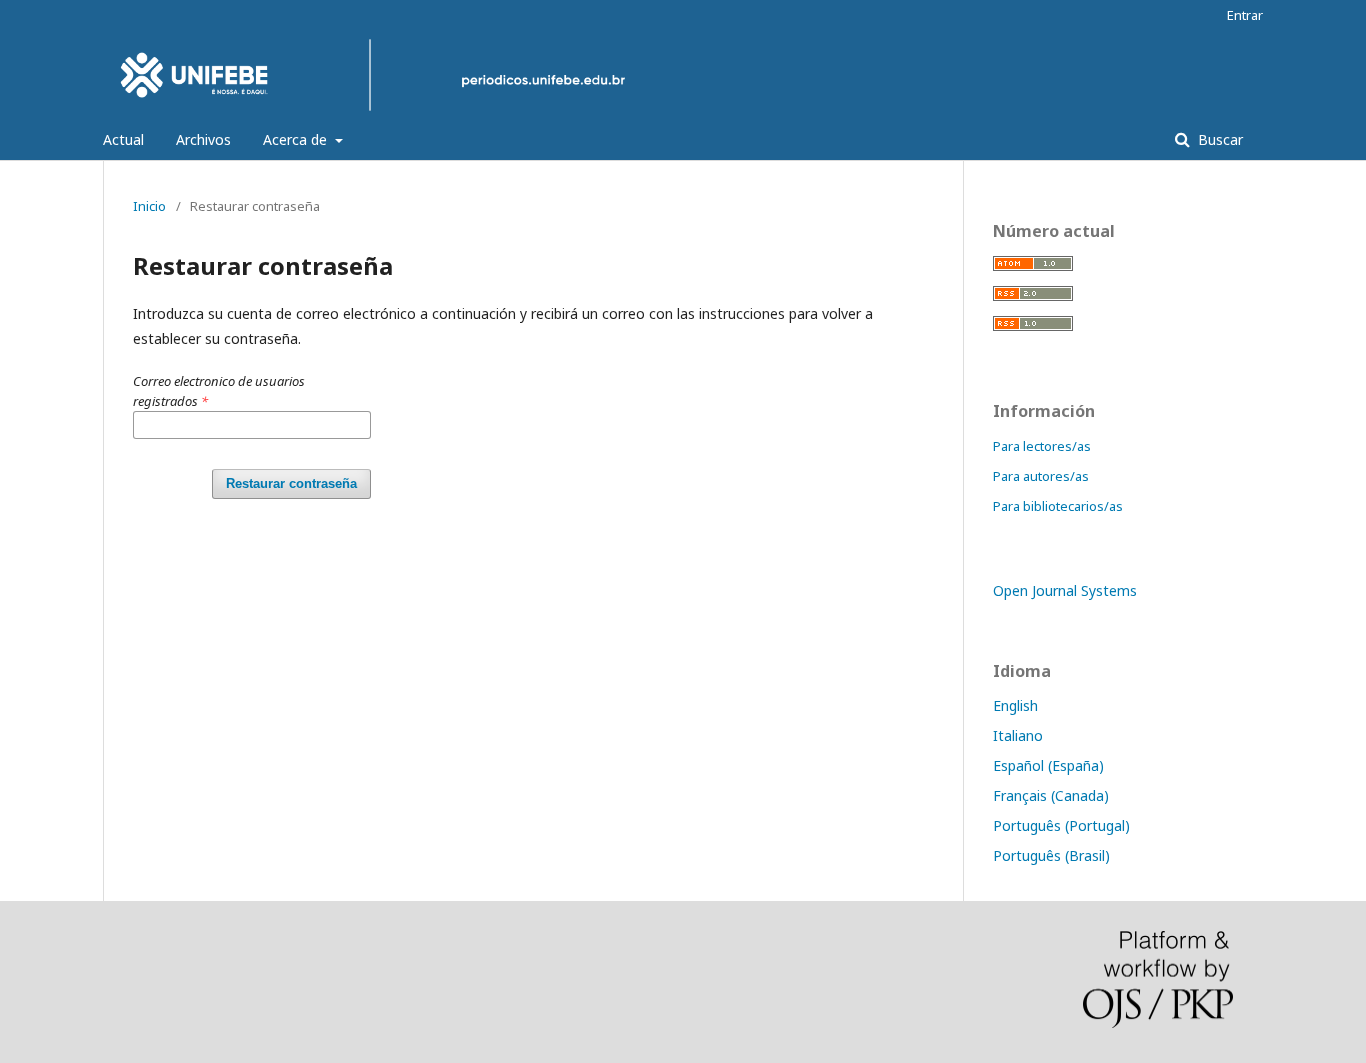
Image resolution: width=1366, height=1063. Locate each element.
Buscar (1218, 139)
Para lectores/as (1042, 446)
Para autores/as (1041, 476)
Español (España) (1048, 765)
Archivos (203, 139)
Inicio (149, 206)
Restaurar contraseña (291, 483)
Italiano (1018, 735)
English (1015, 705)
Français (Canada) (1051, 795)
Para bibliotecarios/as (1058, 506)
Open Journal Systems (1065, 590)
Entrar (1245, 15)
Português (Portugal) (1061, 825)
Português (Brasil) (1051, 855)
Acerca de (297, 139)
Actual (123, 139)
